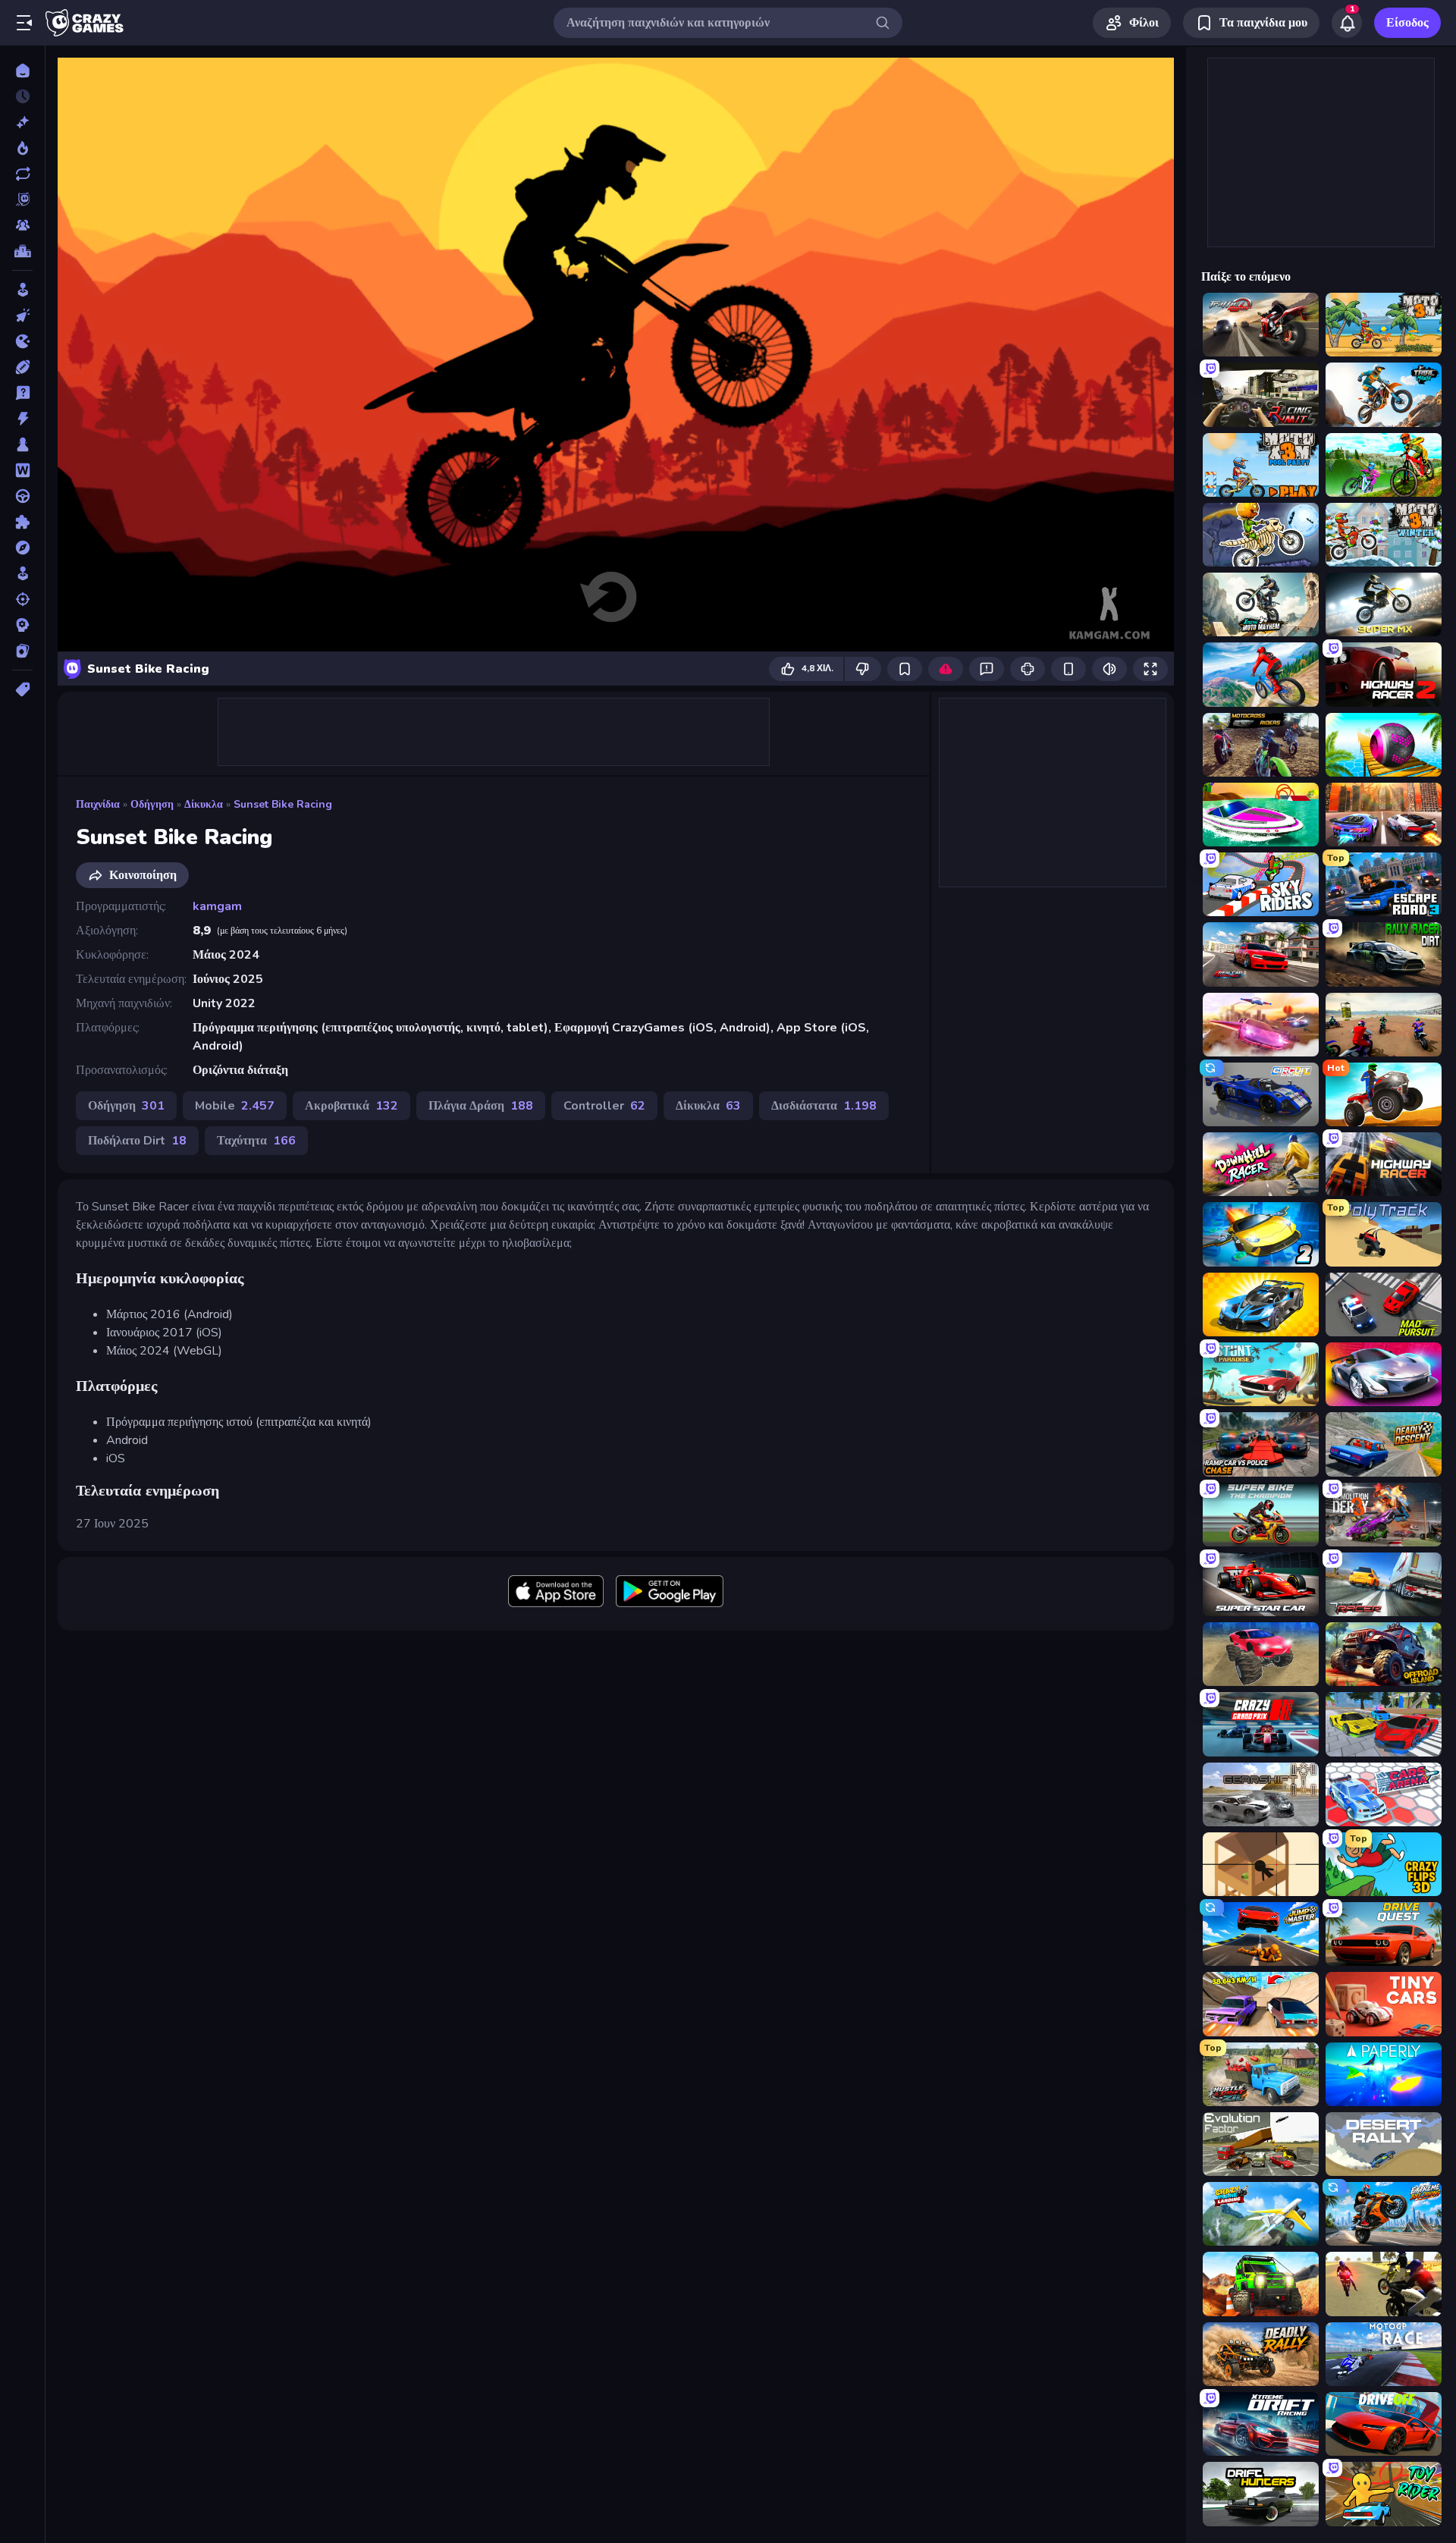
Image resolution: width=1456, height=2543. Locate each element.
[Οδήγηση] (22, 496)
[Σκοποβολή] (22, 599)
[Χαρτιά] (22, 651)
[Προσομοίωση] (22, 573)
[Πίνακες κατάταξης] (22, 251)
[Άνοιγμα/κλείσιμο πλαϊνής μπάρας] (24, 23)
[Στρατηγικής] (22, 625)
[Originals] (22, 199)
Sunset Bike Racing (283, 804)
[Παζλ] (22, 522)
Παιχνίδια (98, 804)
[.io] (22, 341)
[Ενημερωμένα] (22, 174)
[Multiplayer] (22, 225)
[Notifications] (1347, 23)
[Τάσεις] (22, 148)
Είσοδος (1407, 23)
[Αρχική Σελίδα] (22, 71)
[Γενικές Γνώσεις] (22, 393)
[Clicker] (22, 316)
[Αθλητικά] (22, 367)
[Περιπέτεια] (22, 548)
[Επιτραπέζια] (22, 444)
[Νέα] (22, 122)
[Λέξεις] (22, 470)
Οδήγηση (152, 804)
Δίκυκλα (204, 804)
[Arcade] (22, 290)
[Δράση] (22, 419)
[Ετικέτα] (22, 689)
